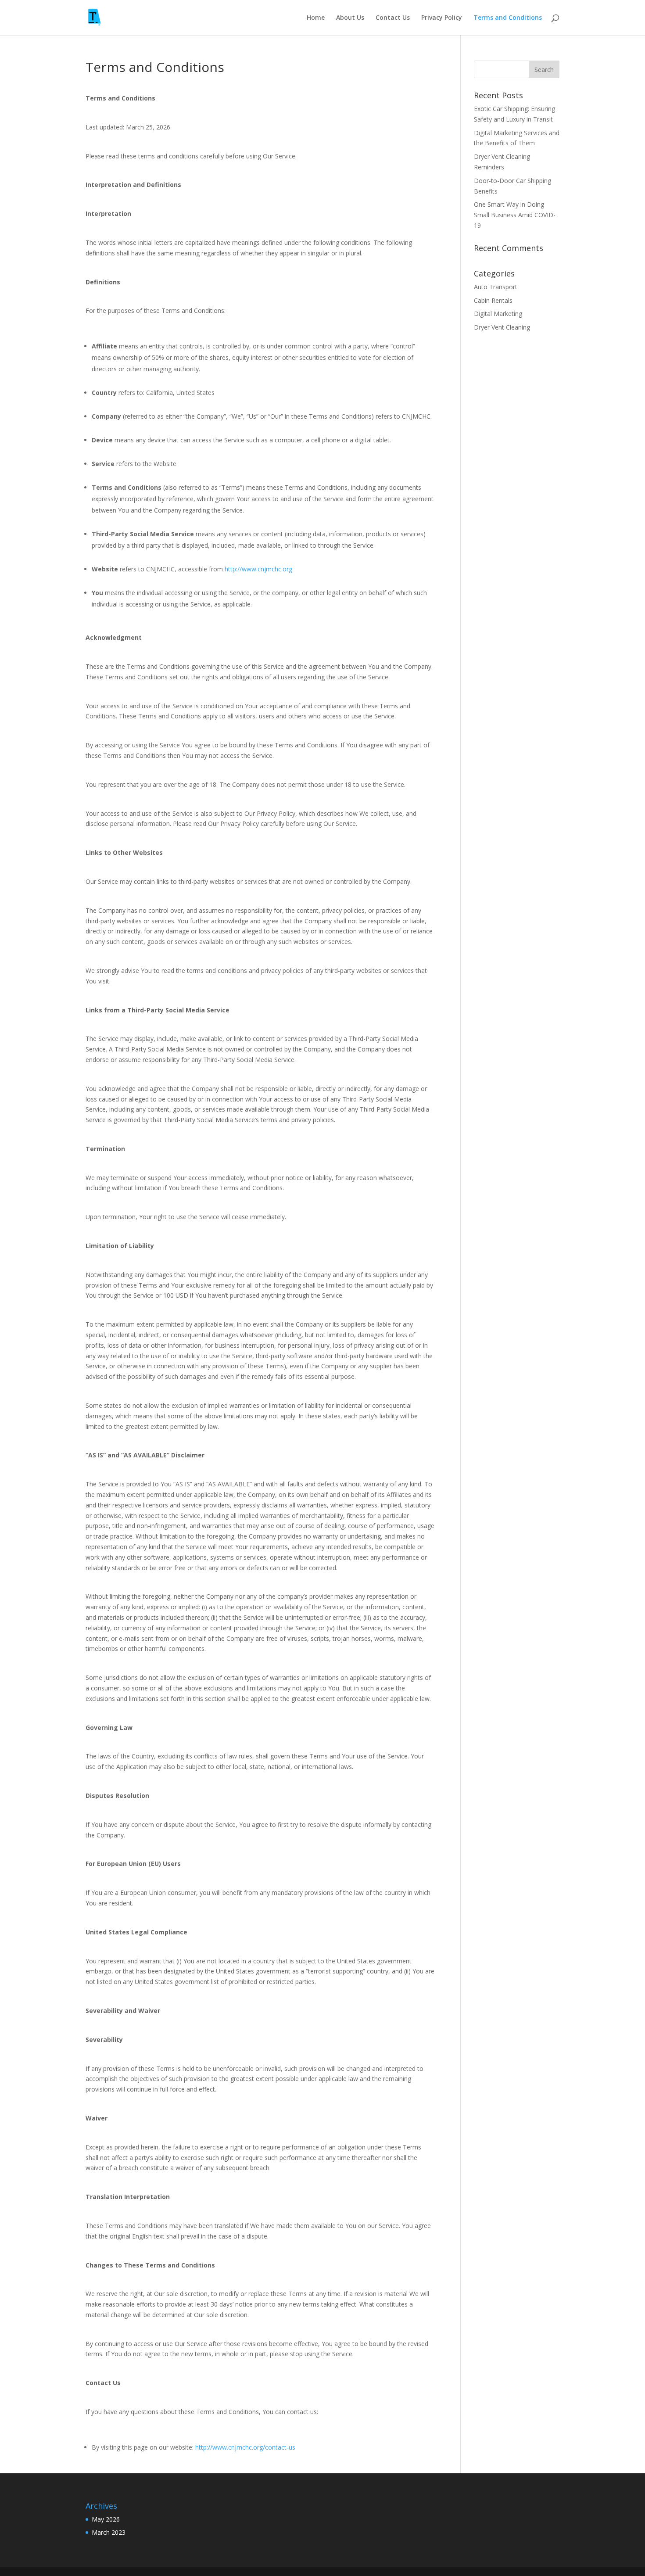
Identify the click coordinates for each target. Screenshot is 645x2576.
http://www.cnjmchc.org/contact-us (245, 2447)
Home (316, 18)
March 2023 (109, 2532)
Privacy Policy (442, 18)
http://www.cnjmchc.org (258, 569)
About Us (350, 18)
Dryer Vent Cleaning (502, 327)
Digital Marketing (498, 314)
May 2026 (106, 2519)
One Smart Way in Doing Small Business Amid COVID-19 (515, 215)
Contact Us (393, 18)
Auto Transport (496, 287)
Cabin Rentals (493, 300)
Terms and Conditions (508, 18)
